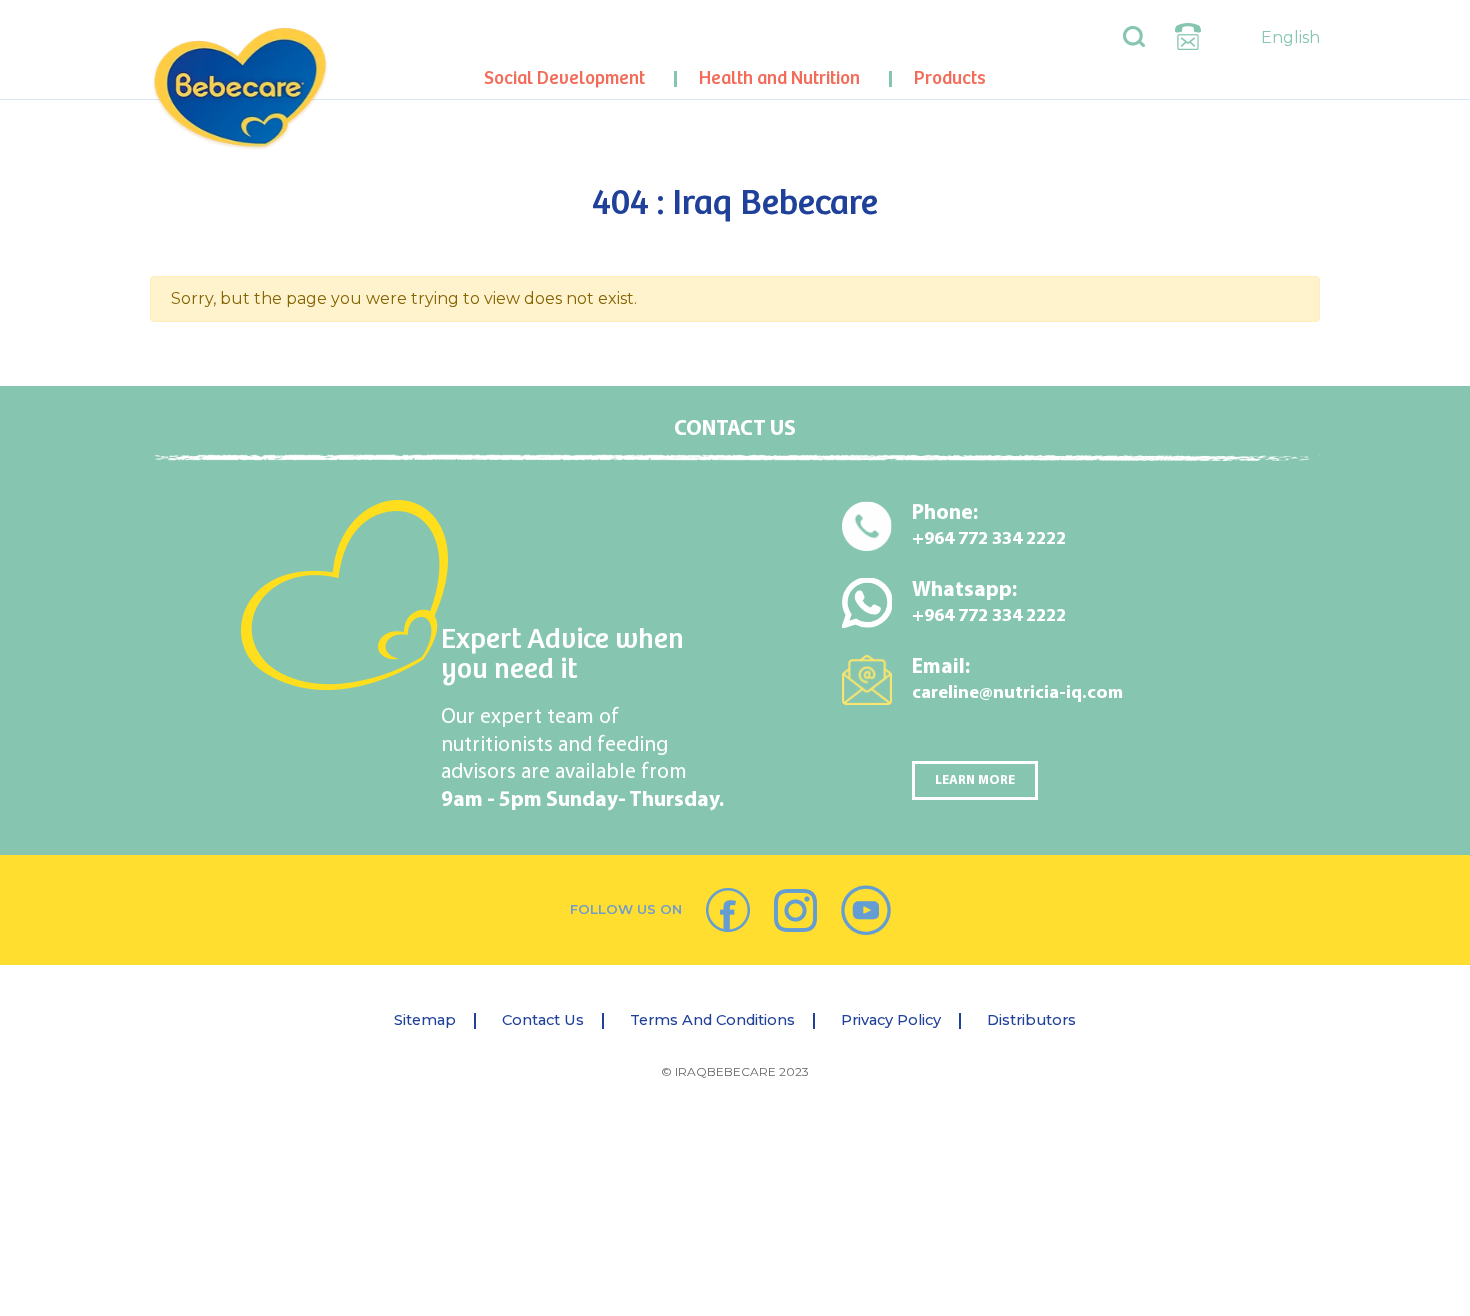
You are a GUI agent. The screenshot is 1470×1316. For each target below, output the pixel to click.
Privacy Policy (891, 1020)
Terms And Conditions (712, 1020)
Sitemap (425, 1020)
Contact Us (543, 1020)
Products (950, 78)
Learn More (975, 780)
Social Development (564, 78)
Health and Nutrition (779, 78)
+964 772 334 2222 (989, 539)
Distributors (1031, 1020)
